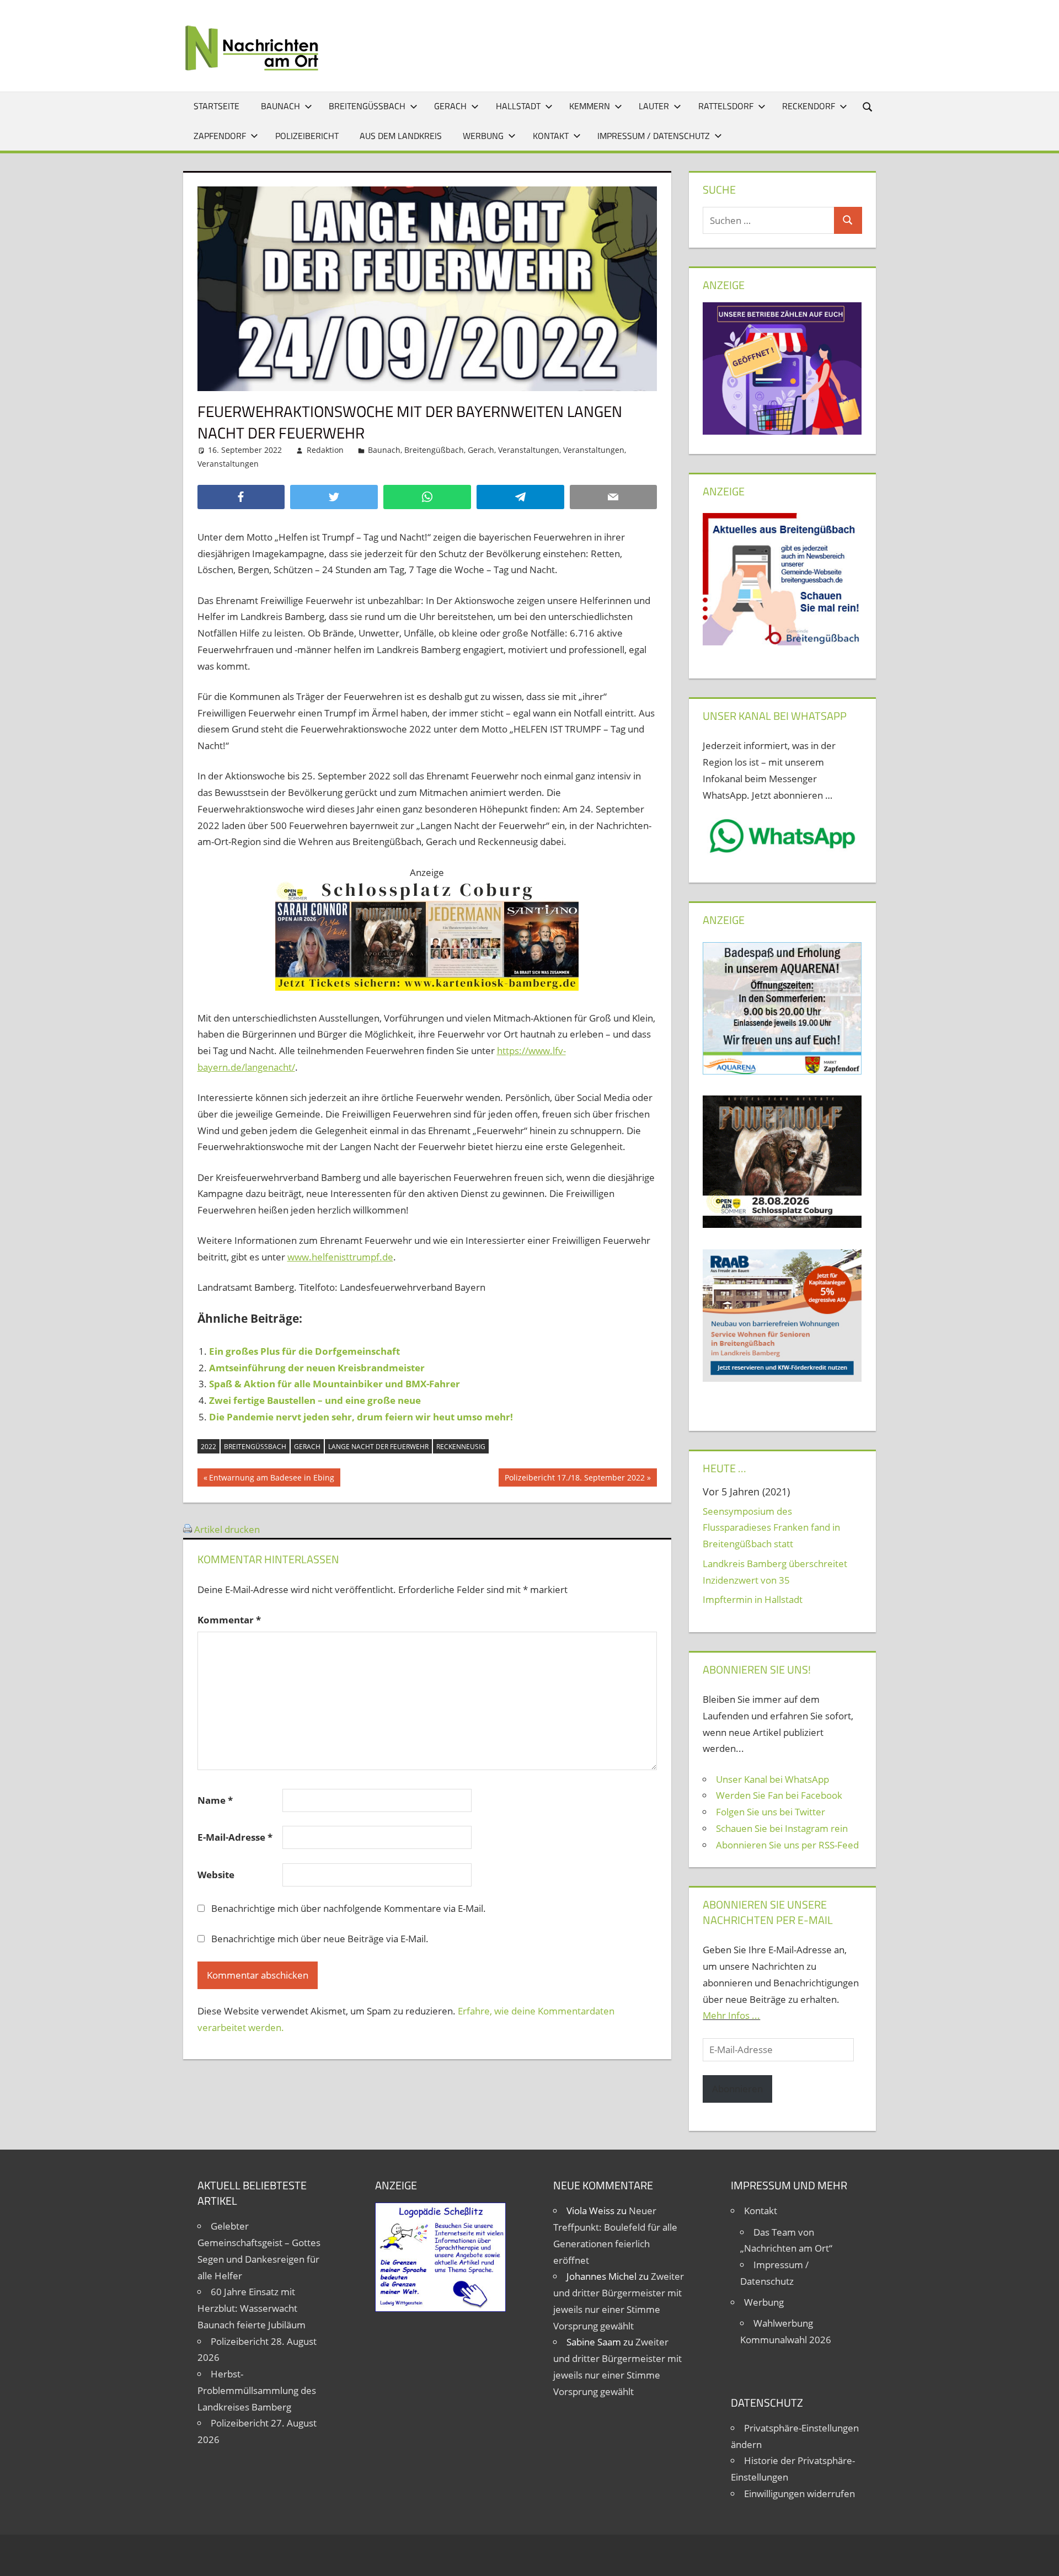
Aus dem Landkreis (401, 136)
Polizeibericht (307, 136)
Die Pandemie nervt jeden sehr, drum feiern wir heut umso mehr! (361, 1417)
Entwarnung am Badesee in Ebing (271, 1479)
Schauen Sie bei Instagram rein (782, 1828)
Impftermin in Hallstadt (753, 1599)
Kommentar (229, 1620)
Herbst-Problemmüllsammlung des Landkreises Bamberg (257, 2390)
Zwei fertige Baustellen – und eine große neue (315, 1400)
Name (215, 1800)
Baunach (280, 106)
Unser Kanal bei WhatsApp (772, 1779)
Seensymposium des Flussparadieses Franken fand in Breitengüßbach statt (771, 1528)
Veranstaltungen (529, 450)
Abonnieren (737, 2089)
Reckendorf (809, 106)
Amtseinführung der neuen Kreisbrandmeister (317, 1368)
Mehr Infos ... (731, 2015)
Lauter (654, 106)
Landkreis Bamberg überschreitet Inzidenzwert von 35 (775, 1572)
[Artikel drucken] (188, 1529)
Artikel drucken (227, 1529)
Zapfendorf (220, 136)
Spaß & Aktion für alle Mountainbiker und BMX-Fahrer (335, 1384)
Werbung (483, 136)
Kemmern (590, 106)
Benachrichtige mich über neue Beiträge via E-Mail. (320, 1939)
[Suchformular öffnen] (868, 106)
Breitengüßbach (367, 106)
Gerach (450, 106)
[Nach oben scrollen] (1041, 2558)
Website (216, 1875)
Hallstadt (518, 106)
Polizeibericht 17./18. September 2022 (574, 1479)
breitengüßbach (255, 1447)
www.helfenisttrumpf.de (340, 1257)
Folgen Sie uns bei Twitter (771, 1812)
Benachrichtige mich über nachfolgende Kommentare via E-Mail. (349, 1908)
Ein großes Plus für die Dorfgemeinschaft (304, 1351)
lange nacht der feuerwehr (378, 1447)
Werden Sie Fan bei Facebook (779, 1795)
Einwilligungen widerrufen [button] (799, 2494)
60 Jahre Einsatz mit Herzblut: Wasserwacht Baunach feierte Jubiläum (252, 2308)
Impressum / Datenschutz (654, 136)
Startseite (216, 106)
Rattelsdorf (726, 106)
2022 (208, 1447)
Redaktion (325, 450)
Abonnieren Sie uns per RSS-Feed (787, 1845)
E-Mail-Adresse (235, 1837)
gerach (307, 1447)
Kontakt (551, 136)
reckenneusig (461, 1447)
